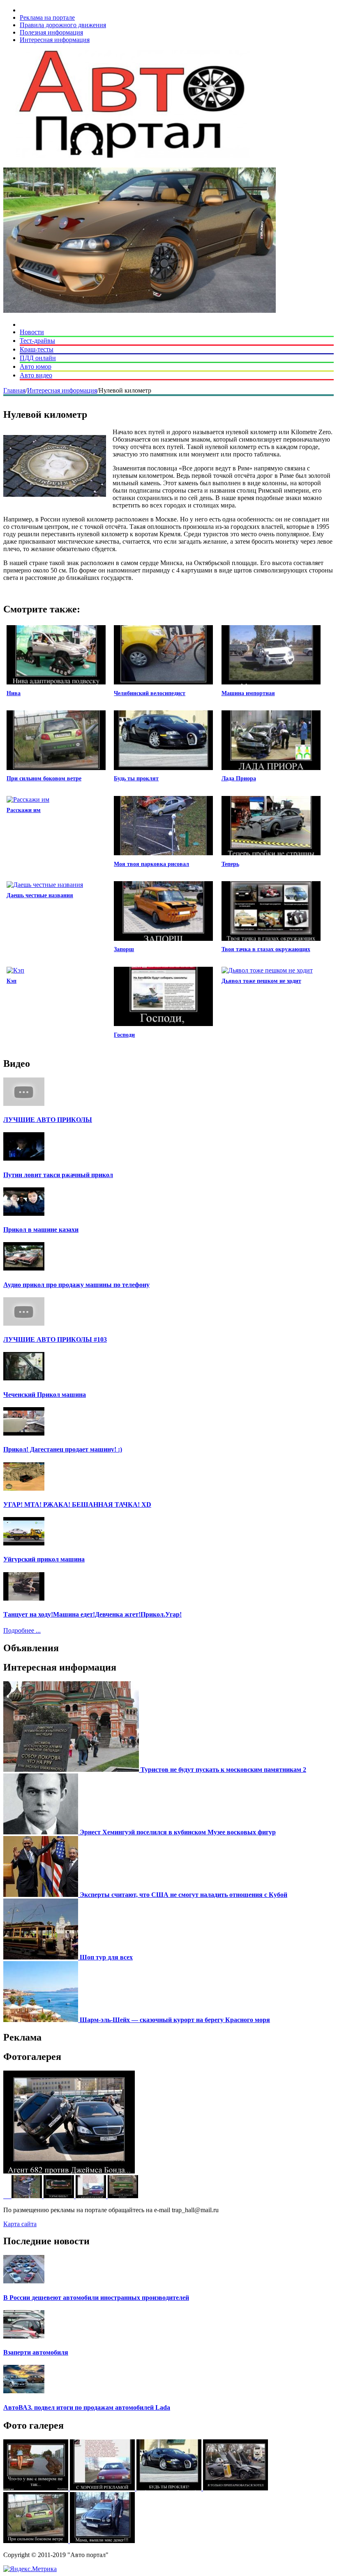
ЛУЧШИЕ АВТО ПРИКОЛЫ (48, 1120)
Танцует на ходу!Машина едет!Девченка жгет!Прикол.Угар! (92, 1614)
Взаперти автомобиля (36, 2352)
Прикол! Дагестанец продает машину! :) (63, 1449)
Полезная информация (51, 32)
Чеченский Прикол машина (45, 1395)
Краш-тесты (37, 349)
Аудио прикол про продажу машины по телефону (76, 1285)
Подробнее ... (22, 1630)
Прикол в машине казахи (41, 1230)
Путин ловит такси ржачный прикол (58, 1175)
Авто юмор (36, 367)
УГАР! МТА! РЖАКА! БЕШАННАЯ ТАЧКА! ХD (77, 1504)
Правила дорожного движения (63, 25)
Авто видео (36, 375)
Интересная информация (55, 40)
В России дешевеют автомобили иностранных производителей (96, 2298)
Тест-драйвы (37, 341)
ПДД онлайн (38, 358)
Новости (32, 332)
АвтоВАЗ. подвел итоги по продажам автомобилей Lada (87, 2407)
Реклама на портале (47, 17)
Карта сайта (20, 2224)
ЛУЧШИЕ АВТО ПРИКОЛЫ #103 (55, 1339)
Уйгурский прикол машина (44, 1559)
